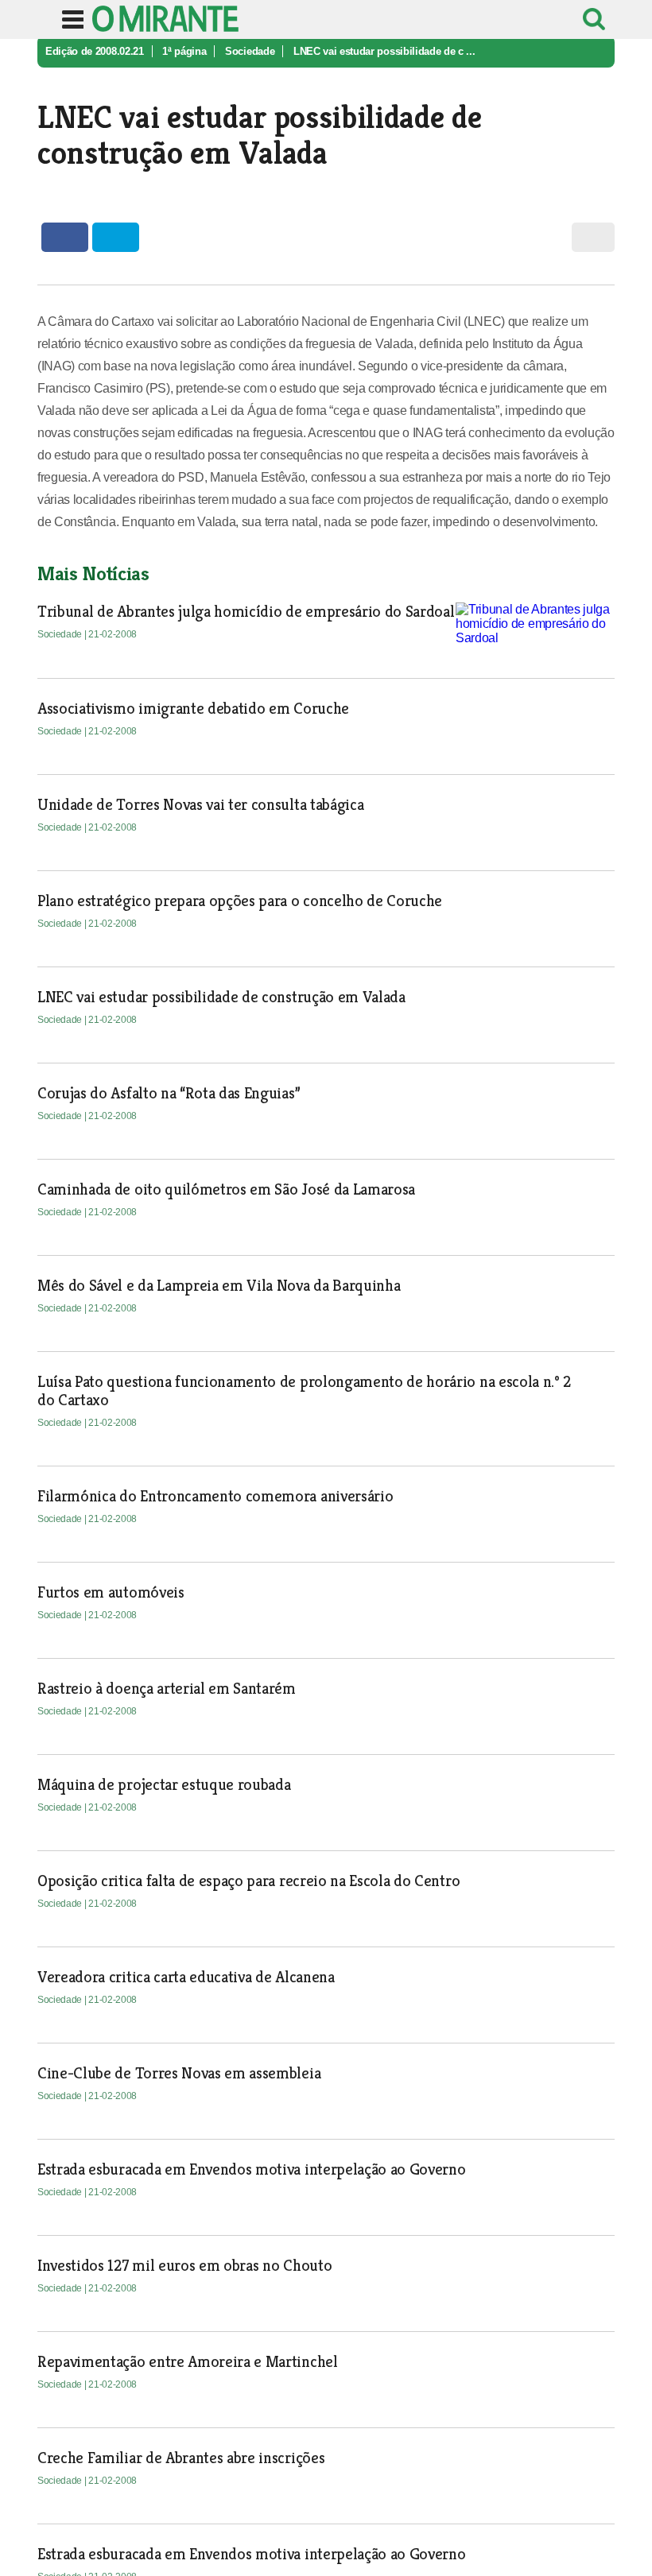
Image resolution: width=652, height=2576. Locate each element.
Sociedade (250, 51)
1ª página (184, 51)
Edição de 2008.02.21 (95, 51)
